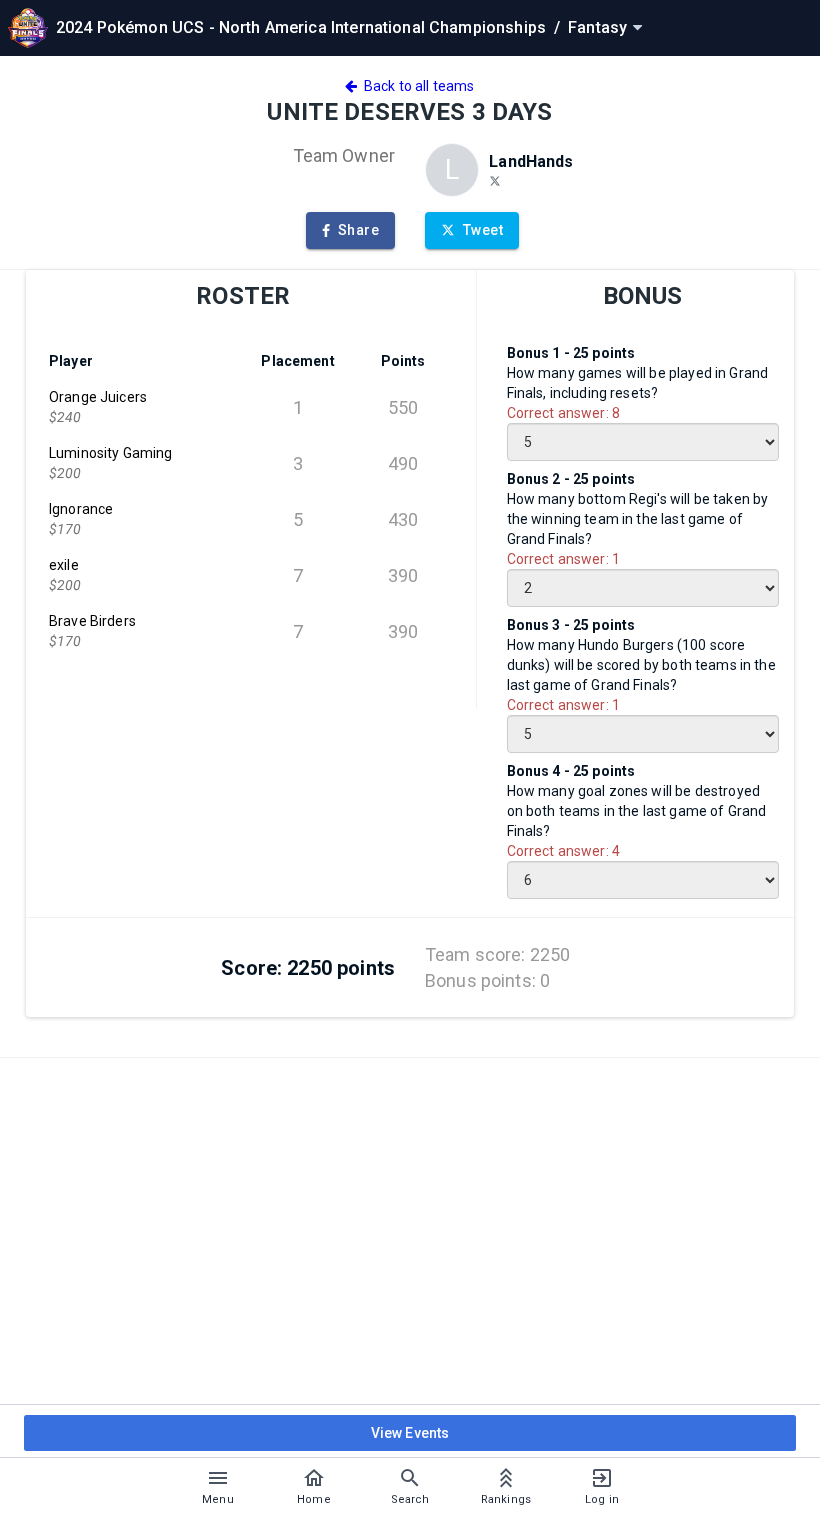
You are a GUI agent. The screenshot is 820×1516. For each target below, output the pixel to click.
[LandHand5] (495, 180)
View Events (410, 1433)
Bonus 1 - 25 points (571, 353)
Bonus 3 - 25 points (571, 625)
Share (358, 230)
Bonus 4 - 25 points (571, 771)
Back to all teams (416, 86)
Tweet (483, 230)
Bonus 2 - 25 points (571, 479)
